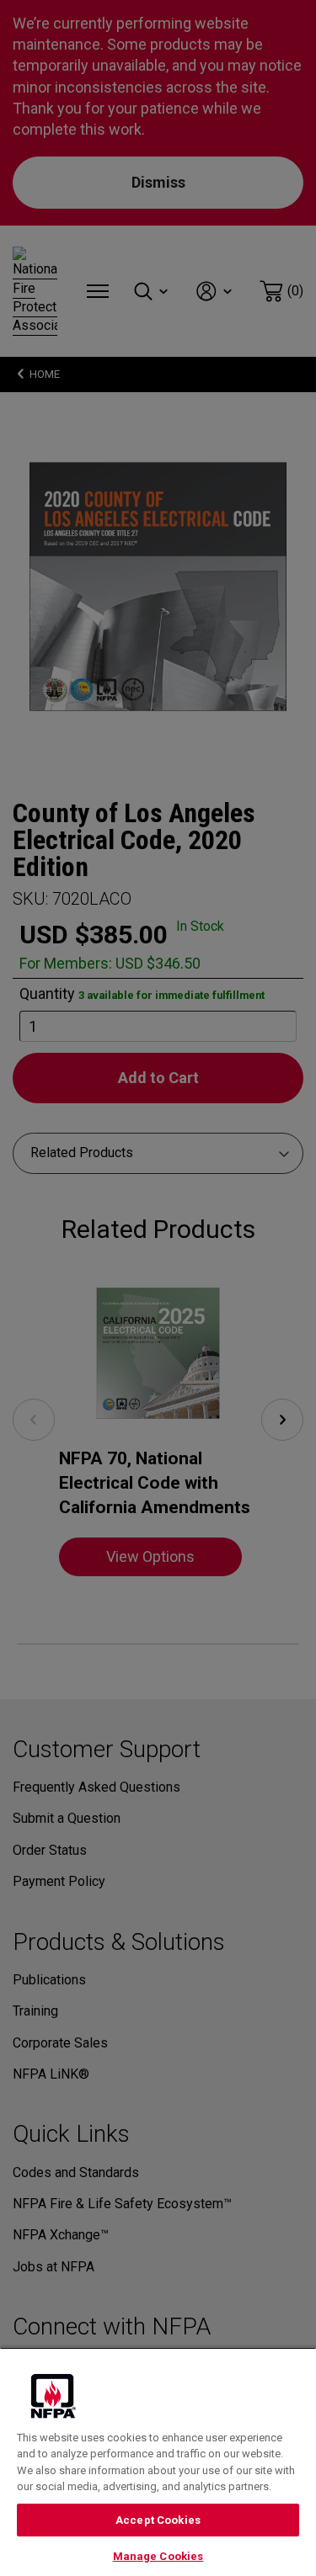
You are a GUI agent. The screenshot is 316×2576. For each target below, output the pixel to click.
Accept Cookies (158, 2520)
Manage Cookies (158, 2556)
